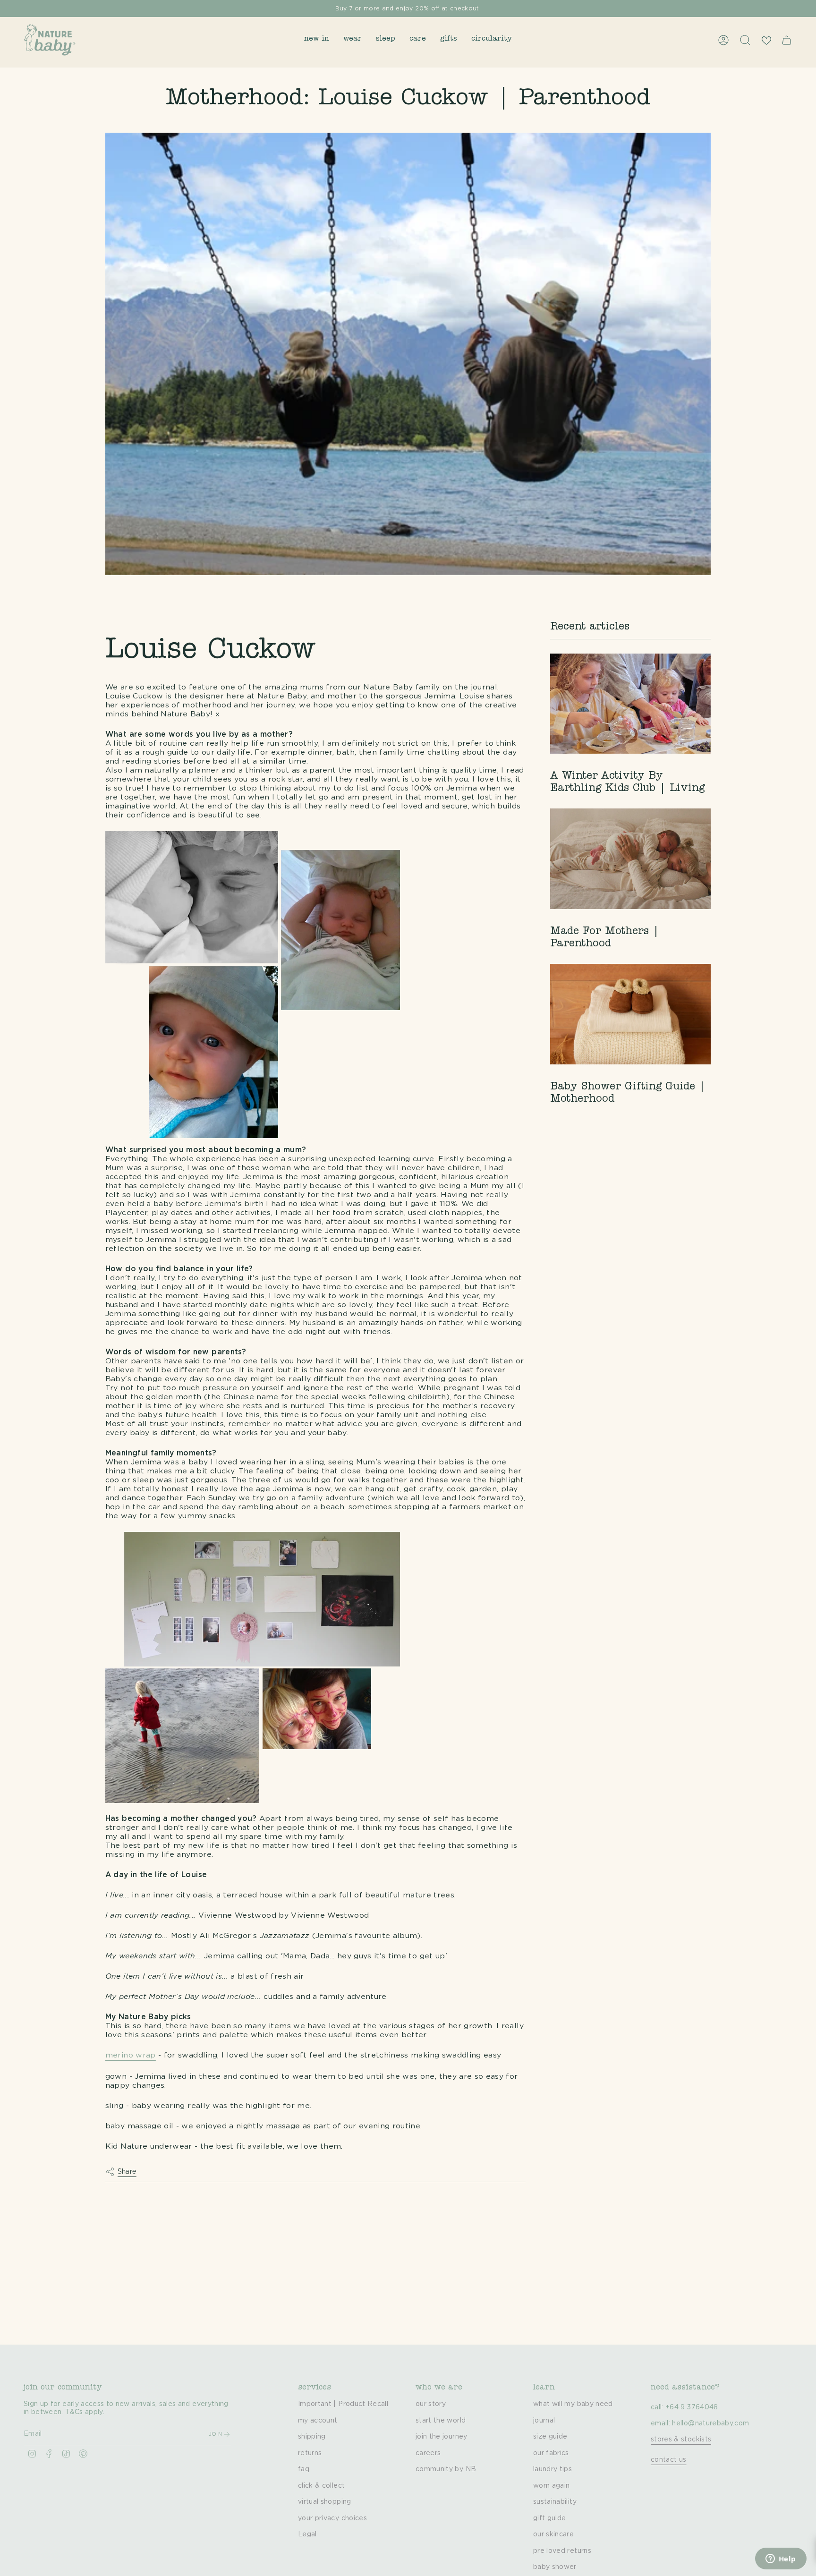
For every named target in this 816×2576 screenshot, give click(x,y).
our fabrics (551, 2453)
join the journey (442, 2437)
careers (428, 2453)
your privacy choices (332, 2518)
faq (304, 2469)
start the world (441, 2421)
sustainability (555, 2502)
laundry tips (552, 2469)
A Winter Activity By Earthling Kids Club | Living (627, 783)
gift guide (550, 2518)
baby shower (555, 2567)
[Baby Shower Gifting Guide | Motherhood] (630, 1014)
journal (544, 2421)
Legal (307, 2534)
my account (318, 2421)
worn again (552, 2486)
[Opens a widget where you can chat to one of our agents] (781, 2559)
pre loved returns (562, 2551)
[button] (317, 40)
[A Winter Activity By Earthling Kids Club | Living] (630, 704)
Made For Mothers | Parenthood (605, 938)
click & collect (321, 2486)
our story (431, 2404)
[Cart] (787, 40)
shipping (312, 2437)
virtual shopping (325, 2502)
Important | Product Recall (343, 2404)
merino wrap (131, 2055)
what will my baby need (573, 2404)
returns (310, 2453)
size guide (550, 2437)
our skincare (553, 2534)
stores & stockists (681, 2440)
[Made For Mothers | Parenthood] (630, 859)
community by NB (446, 2469)
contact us (669, 2460)
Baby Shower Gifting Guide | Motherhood (628, 1094)
